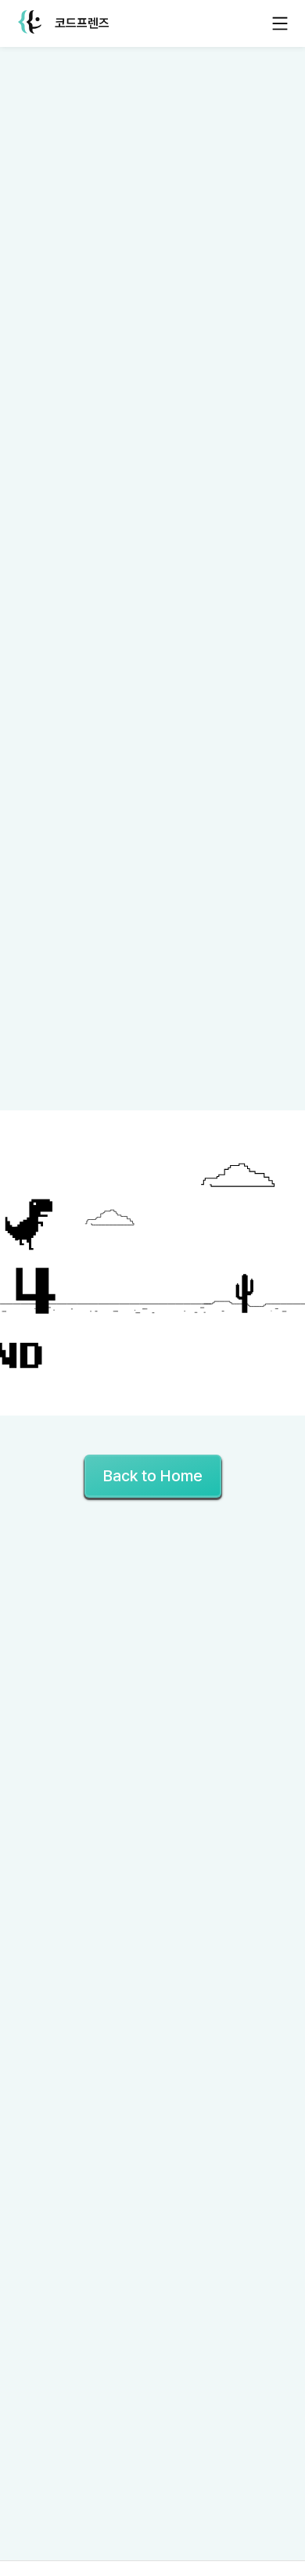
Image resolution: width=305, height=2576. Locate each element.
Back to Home (153, 1476)
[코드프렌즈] (30, 24)
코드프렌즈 (82, 23)
